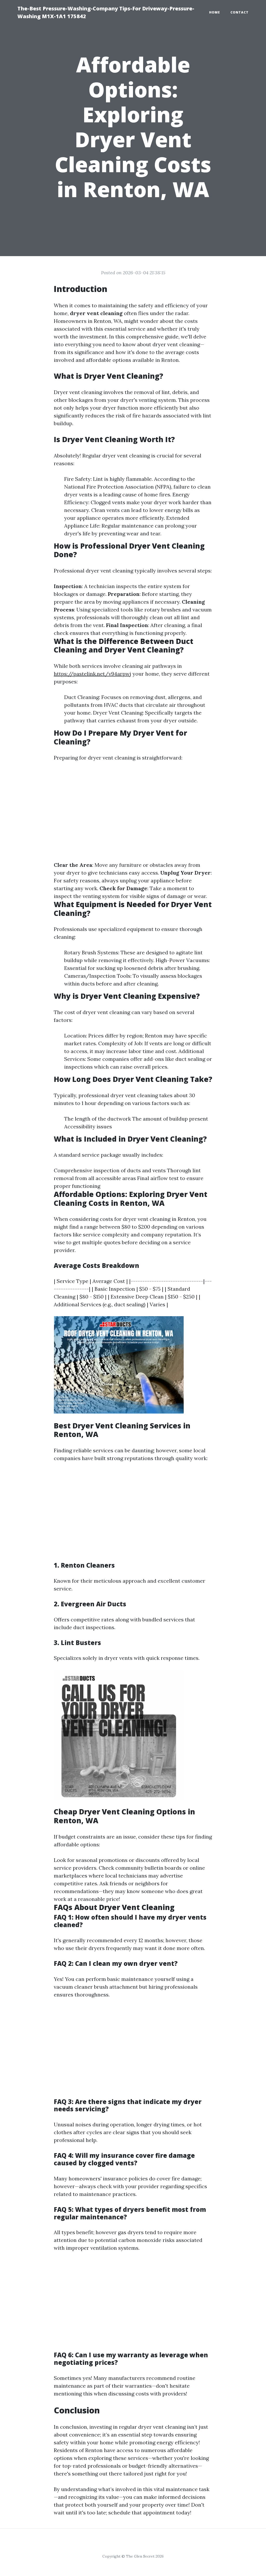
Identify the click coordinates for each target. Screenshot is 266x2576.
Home (215, 12)
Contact (240, 12)
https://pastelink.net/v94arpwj (92, 674)
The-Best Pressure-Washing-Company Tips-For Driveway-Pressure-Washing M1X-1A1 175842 (106, 12)
